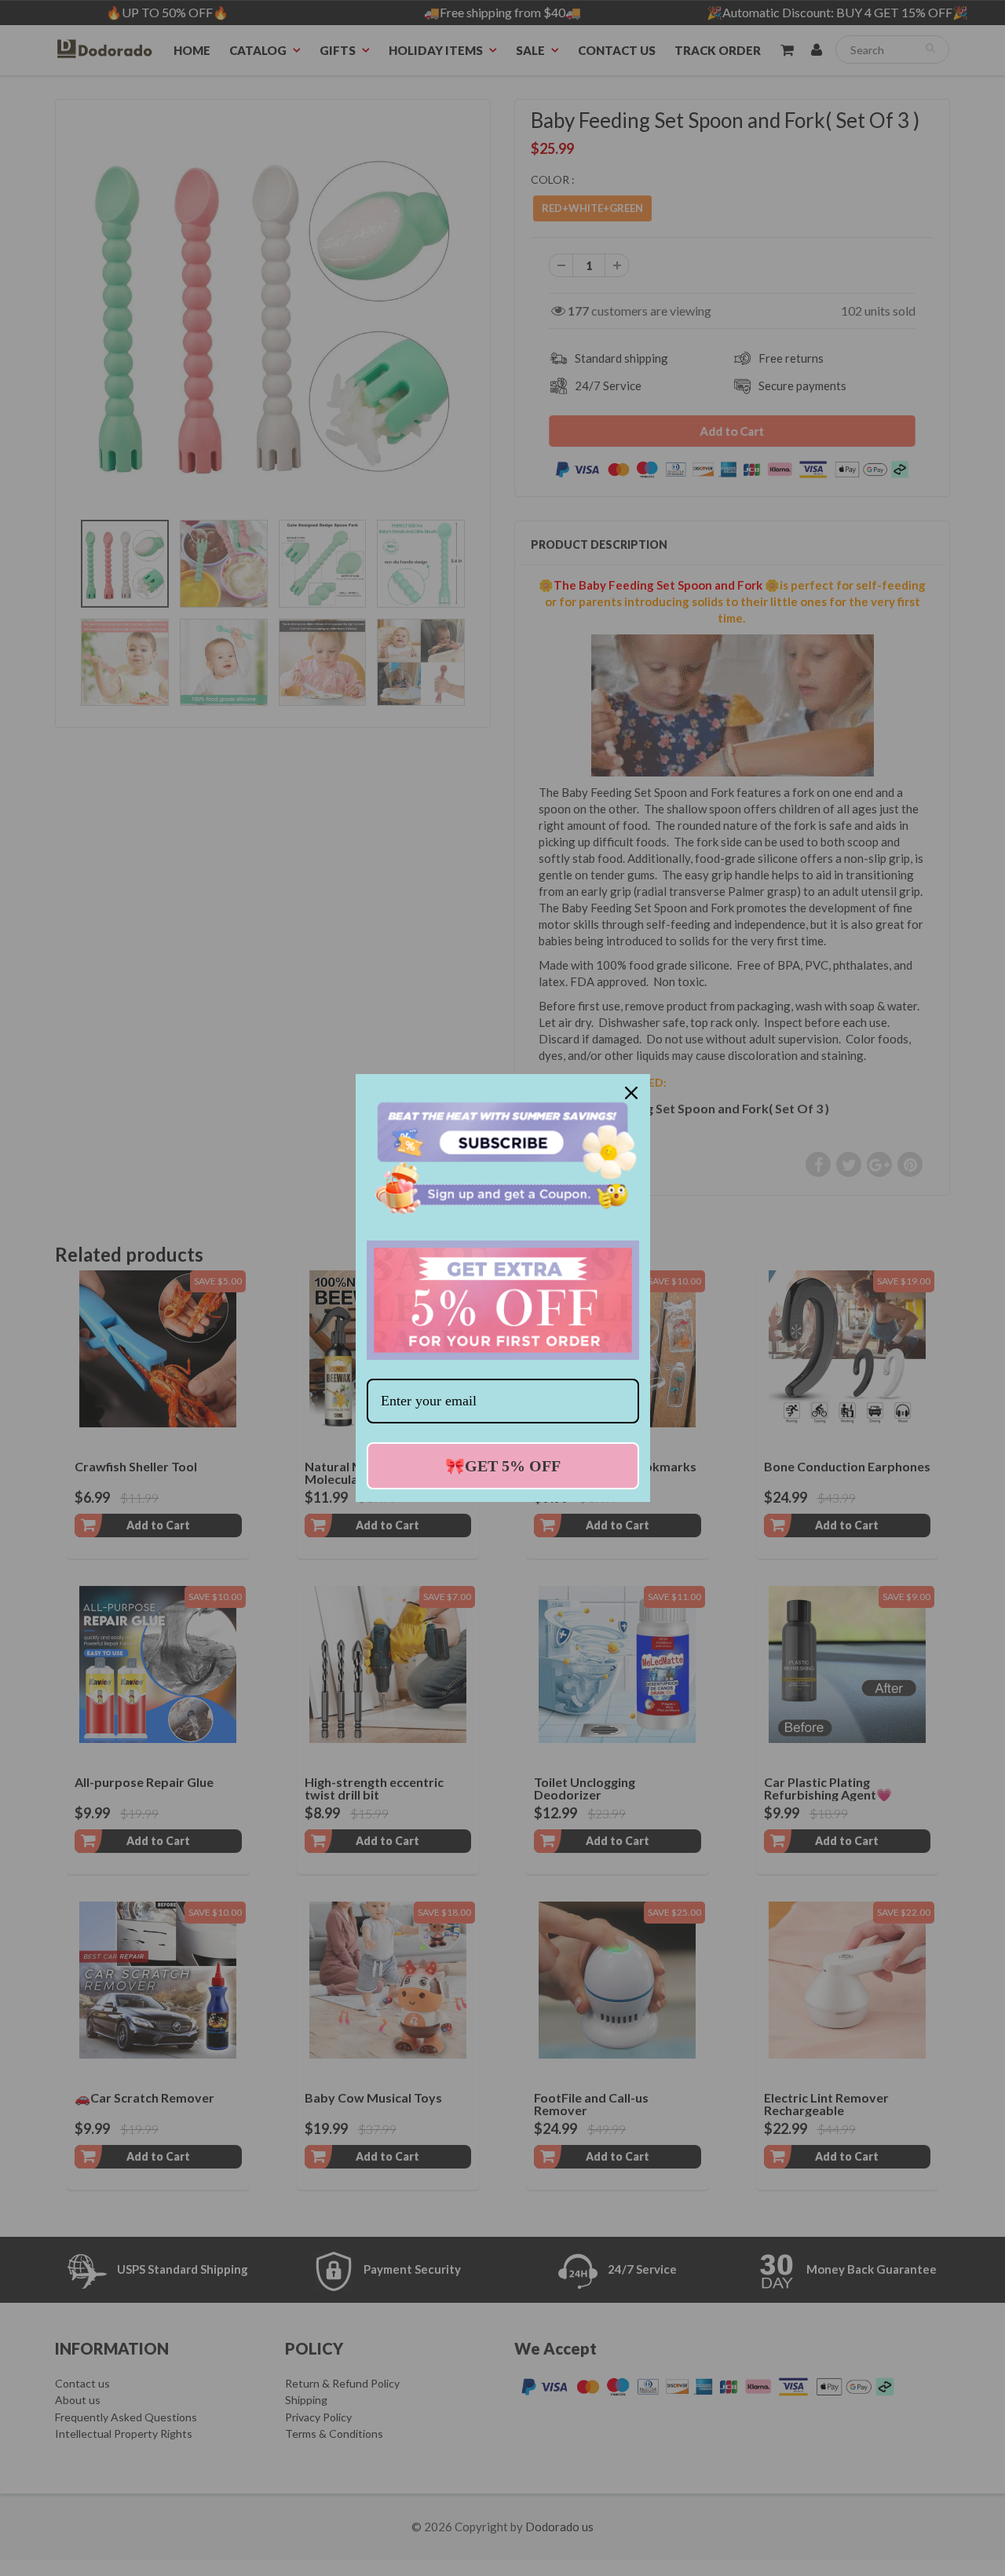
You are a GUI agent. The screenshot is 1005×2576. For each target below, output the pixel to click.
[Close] (631, 1093)
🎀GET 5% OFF (503, 1466)
